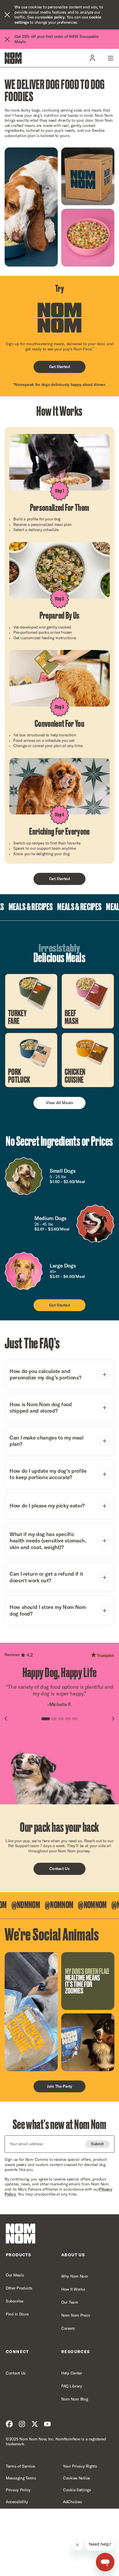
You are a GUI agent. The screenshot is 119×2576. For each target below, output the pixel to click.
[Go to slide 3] (61, 1719)
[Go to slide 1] (46, 1719)
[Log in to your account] (92, 58)
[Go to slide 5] (75, 1719)
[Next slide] (113, 1719)
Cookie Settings (77, 2490)
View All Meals (59, 1103)
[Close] (7, 15)
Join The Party (59, 2086)
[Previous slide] (6, 1719)
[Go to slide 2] (54, 1719)
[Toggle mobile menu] (110, 58)
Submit (97, 2144)
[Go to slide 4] (68, 1719)
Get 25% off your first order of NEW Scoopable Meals (56, 39)
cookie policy (53, 17)
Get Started (59, 367)
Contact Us (59, 1869)
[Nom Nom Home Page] (21, 2234)
